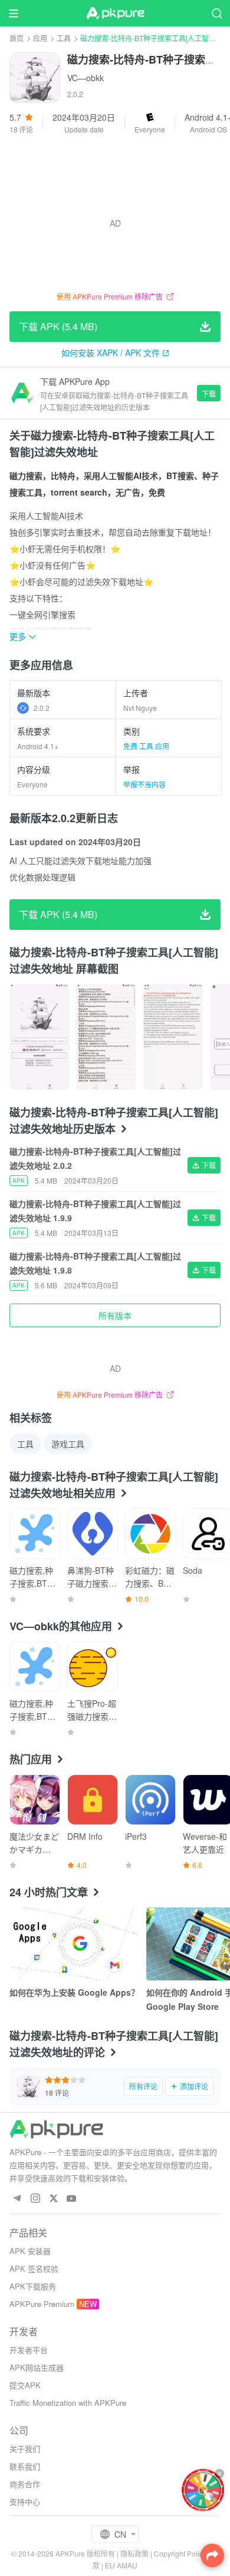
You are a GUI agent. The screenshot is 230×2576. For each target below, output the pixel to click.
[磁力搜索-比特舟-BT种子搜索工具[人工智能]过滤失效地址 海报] (39, 1037)
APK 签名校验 (34, 2268)
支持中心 (25, 2502)
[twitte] (53, 2199)
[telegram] (17, 2199)
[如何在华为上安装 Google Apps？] (74, 1944)
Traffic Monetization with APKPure (68, 2403)
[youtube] (72, 2199)
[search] (217, 13)
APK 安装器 (30, 2251)
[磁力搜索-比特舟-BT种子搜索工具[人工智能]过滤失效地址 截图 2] (173, 1037)
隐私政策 (134, 2553)
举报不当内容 (144, 784)
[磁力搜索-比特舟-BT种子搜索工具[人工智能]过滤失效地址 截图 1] (106, 1037)
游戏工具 (68, 1444)
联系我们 (25, 2466)
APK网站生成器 (37, 2367)
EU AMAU (121, 2565)
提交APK (25, 2385)
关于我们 (25, 2449)
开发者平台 (29, 2350)
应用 (40, 38)
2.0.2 (42, 708)
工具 (64, 38)
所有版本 (115, 1315)
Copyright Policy (180, 2553)
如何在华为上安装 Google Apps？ (74, 1992)
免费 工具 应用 (146, 746)
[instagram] (35, 2199)
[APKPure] (115, 14)
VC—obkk (86, 78)
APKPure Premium (42, 2304)
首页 (17, 38)
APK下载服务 (33, 2286)
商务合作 (25, 2484)
